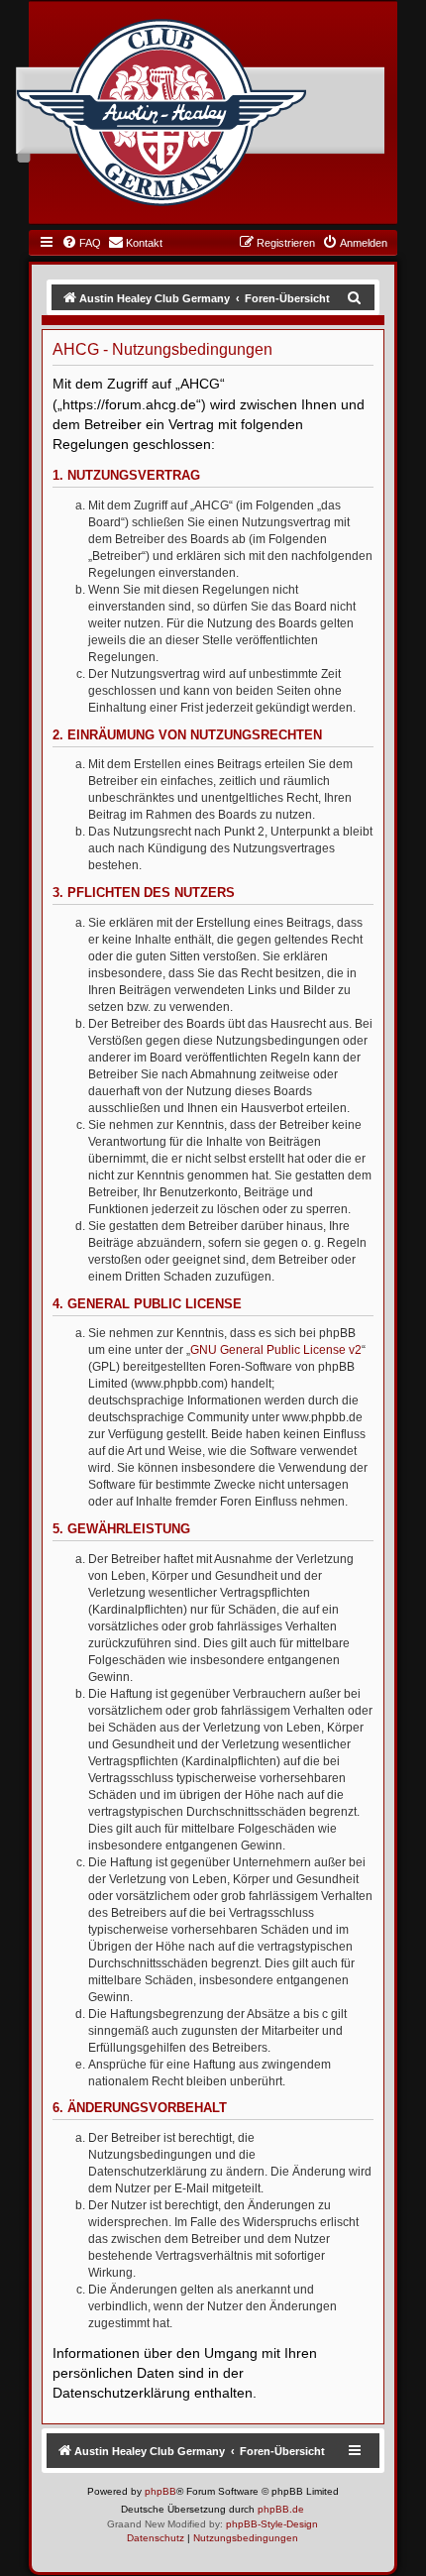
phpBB (160, 2491)
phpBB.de (281, 2509)
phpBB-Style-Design (272, 2524)
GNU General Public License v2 (276, 1350)
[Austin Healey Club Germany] (161, 113)
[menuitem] (81, 243)
